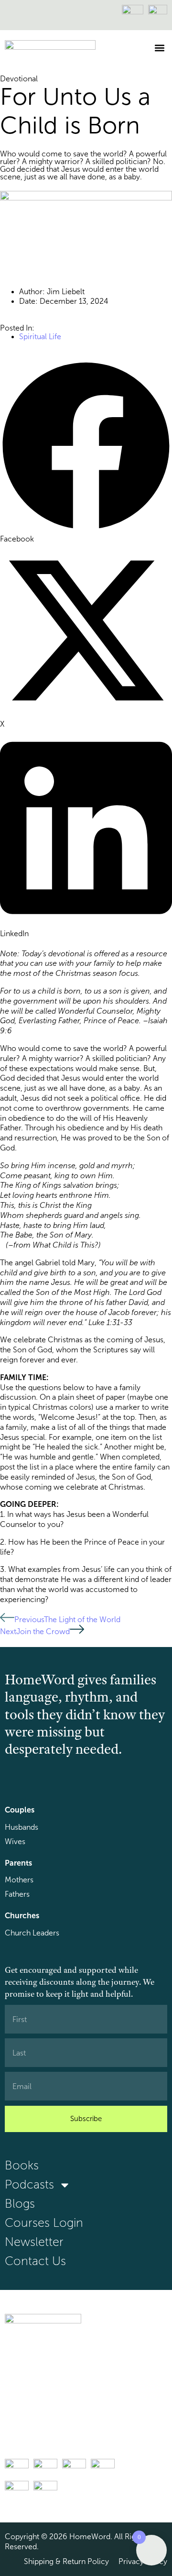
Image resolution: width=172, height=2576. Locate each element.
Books (22, 2165)
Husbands (21, 1827)
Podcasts (29, 2184)
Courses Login (44, 2223)
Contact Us (35, 2261)
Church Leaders (32, 1933)
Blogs (20, 2204)
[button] (159, 48)
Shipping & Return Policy (66, 2561)
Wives (15, 1841)
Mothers (19, 1880)
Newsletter (34, 2242)
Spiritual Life (40, 337)
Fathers (17, 1894)
